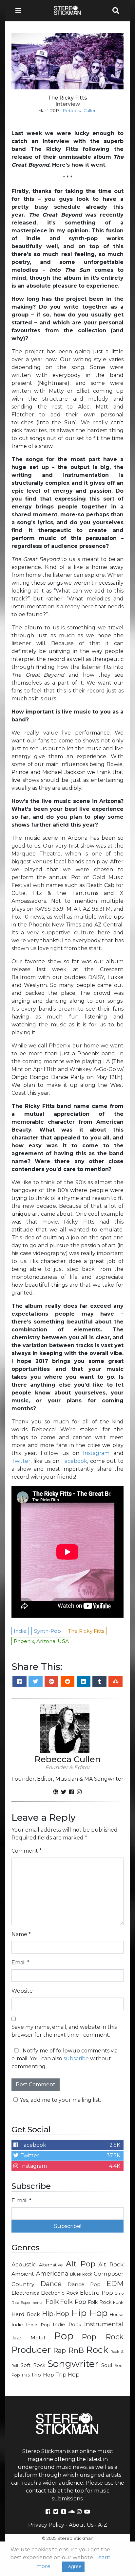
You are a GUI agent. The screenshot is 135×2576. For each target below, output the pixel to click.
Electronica (25, 2293)
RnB (76, 2350)
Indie (17, 2325)
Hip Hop (90, 2313)
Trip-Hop (43, 2375)
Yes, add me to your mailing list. (60, 2100)
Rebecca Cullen (80, 111)
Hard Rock (26, 2314)
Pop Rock (103, 2337)
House (117, 2315)
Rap (59, 2351)
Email (20, 1963)
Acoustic (24, 2264)
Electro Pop (96, 2293)
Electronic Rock (59, 2293)
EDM (115, 2283)
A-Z (103, 2525)
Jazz (17, 2338)
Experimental (32, 2303)
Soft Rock (33, 2365)
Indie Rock (67, 2325)
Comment (27, 1851)
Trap (26, 2375)
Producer (31, 2350)
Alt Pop (81, 2264)
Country (23, 2284)
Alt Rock (111, 2264)
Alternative (51, 2265)
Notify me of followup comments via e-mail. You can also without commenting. (65, 2059)
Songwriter (73, 2364)
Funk (118, 2302)
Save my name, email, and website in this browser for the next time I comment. (64, 2031)
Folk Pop (73, 2302)
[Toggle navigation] (20, 11)
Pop (64, 2336)
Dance (51, 2284)
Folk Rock (100, 2302)
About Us (81, 2525)
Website (22, 1991)
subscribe (76, 2059)
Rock (97, 2350)
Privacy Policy (46, 2525)
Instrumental (104, 2324)
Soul (107, 2365)
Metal (38, 2338)
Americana (52, 2273)
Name (21, 1934)
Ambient (23, 2274)
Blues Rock (81, 2274)
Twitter (21, 1461)
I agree (73, 2566)
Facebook (74, 1461)
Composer (109, 2274)
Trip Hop (67, 2375)
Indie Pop (38, 2325)
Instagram (96, 1453)
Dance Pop (84, 2284)
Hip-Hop (56, 2314)
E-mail (21, 2201)
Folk (52, 2302)
